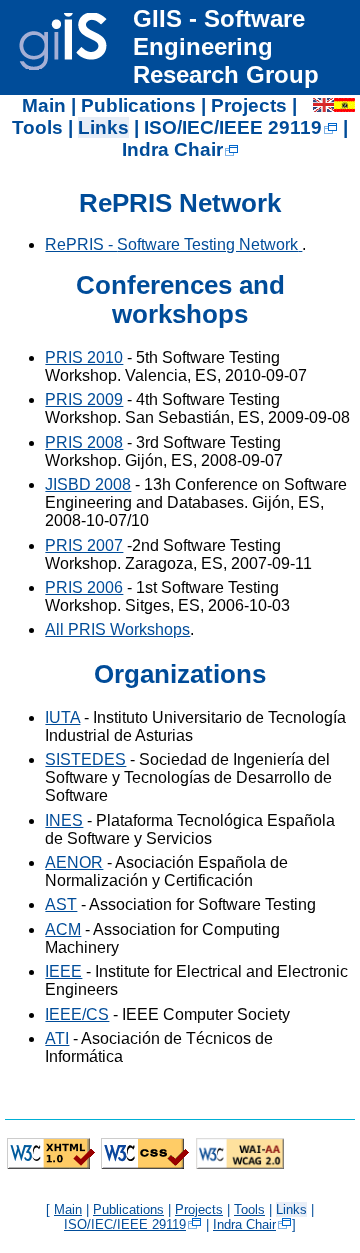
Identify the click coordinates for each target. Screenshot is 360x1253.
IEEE (63, 971)
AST (61, 904)
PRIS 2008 (84, 442)
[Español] (344, 106)
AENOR (74, 862)
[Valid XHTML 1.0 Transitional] (50, 1166)
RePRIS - (171, 244)
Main (44, 105)
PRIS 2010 (84, 357)
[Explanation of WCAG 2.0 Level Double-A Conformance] (240, 1166)
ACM (63, 929)
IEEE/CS (77, 1014)
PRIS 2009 (84, 399)
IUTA (62, 717)
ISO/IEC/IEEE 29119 (233, 127)
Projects (249, 105)
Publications (138, 105)
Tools (37, 127)
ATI (57, 1038)
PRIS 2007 (84, 545)
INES (64, 820)
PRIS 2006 (84, 587)
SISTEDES (85, 759)
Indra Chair (172, 149)
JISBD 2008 (88, 484)
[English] (323, 106)
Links (103, 127)
